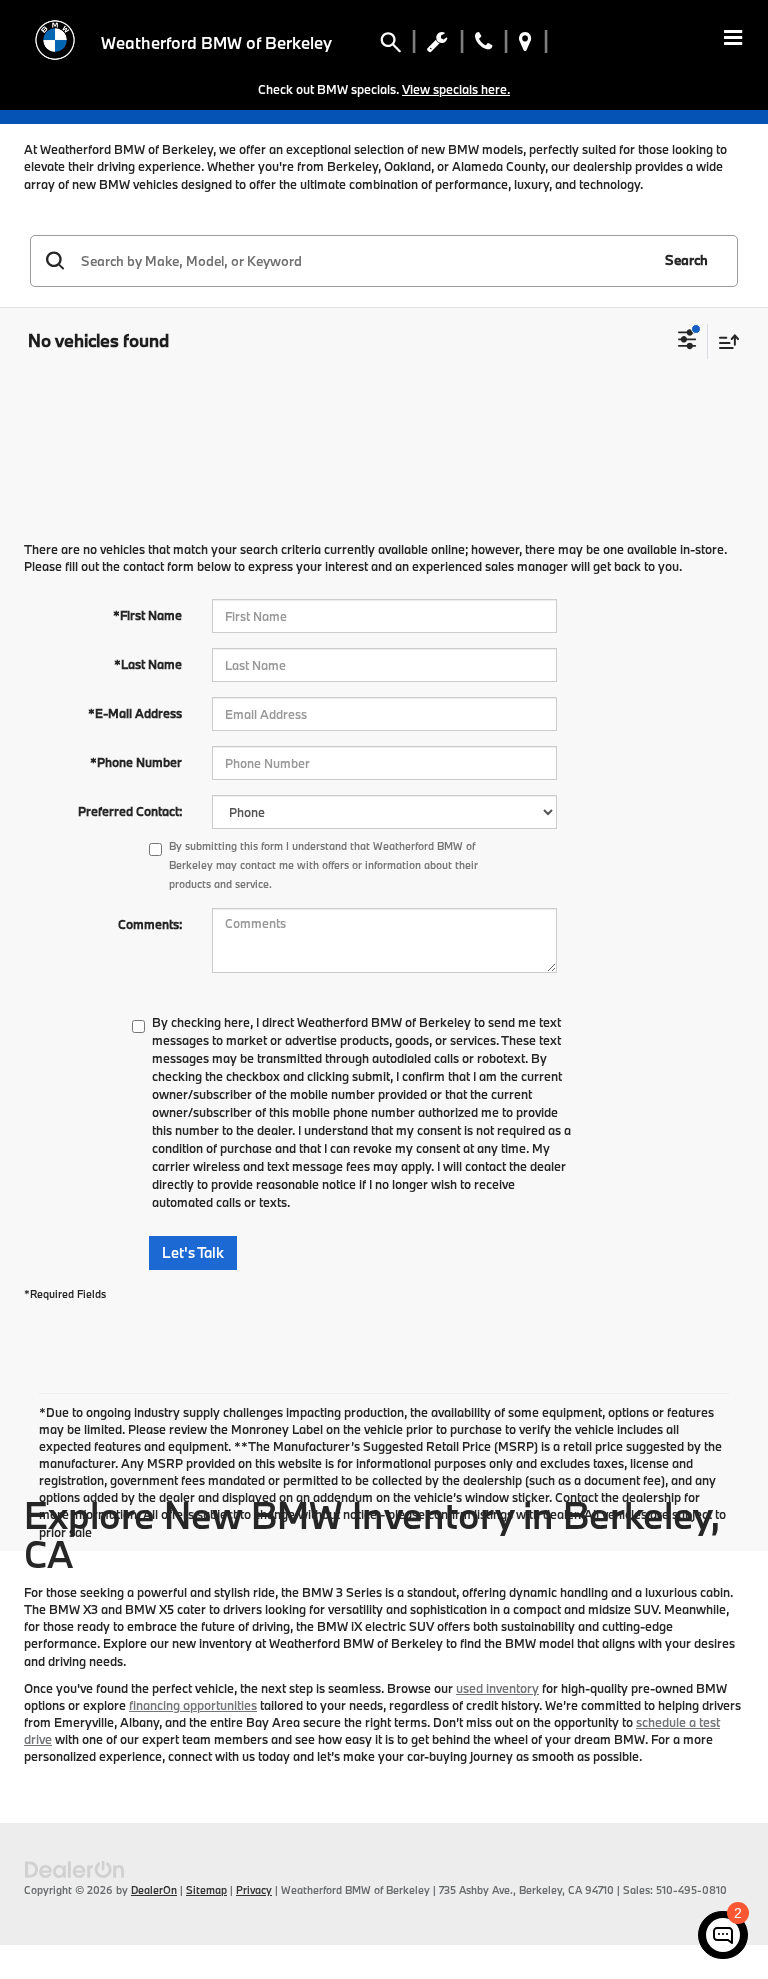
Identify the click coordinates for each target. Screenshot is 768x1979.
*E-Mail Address (135, 713)
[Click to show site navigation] (733, 39)
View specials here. (456, 89)
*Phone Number (136, 762)
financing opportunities (193, 1705)
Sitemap (206, 1890)
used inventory (497, 1688)
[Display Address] (525, 46)
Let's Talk (193, 1252)
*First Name (147, 615)
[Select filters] (687, 342)
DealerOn (154, 1890)
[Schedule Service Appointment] (437, 46)
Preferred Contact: (130, 811)
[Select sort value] (724, 341)
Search (686, 260)
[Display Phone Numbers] (483, 46)
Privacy (254, 1890)
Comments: (150, 924)
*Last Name (148, 664)
